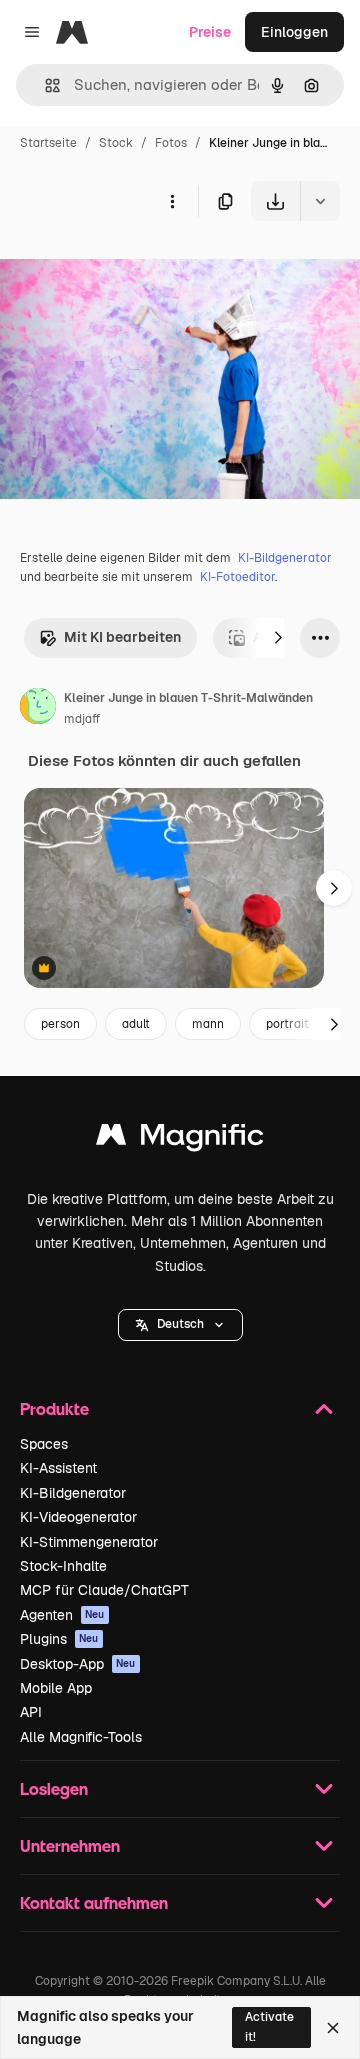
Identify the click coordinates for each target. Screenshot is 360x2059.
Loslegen (54, 1788)
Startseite (48, 143)
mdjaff (82, 719)
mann (208, 1024)
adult (136, 1024)
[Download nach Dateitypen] (320, 201)
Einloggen (294, 32)
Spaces (44, 1444)
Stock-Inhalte (63, 1566)
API (31, 1712)
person (60, 1024)
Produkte (54, 1408)
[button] (180, 1325)
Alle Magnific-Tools (81, 1737)
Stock (116, 143)
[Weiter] (278, 638)
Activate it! (269, 2026)
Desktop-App (78, 1664)
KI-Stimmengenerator (89, 1542)
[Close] (333, 2028)
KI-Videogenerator (78, 1517)
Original (128, 267)
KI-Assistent (58, 1468)
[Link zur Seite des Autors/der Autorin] (38, 709)
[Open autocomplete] (44, 85)
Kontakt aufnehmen (94, 1902)
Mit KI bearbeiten (122, 637)
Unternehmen (70, 1845)
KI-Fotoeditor (237, 577)
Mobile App (56, 1688)
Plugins (59, 1639)
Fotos (171, 143)
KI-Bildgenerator (285, 558)
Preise (210, 32)
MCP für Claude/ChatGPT (104, 1590)
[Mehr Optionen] (172, 201)
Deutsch (180, 1324)
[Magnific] (180, 1139)
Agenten (62, 1615)
